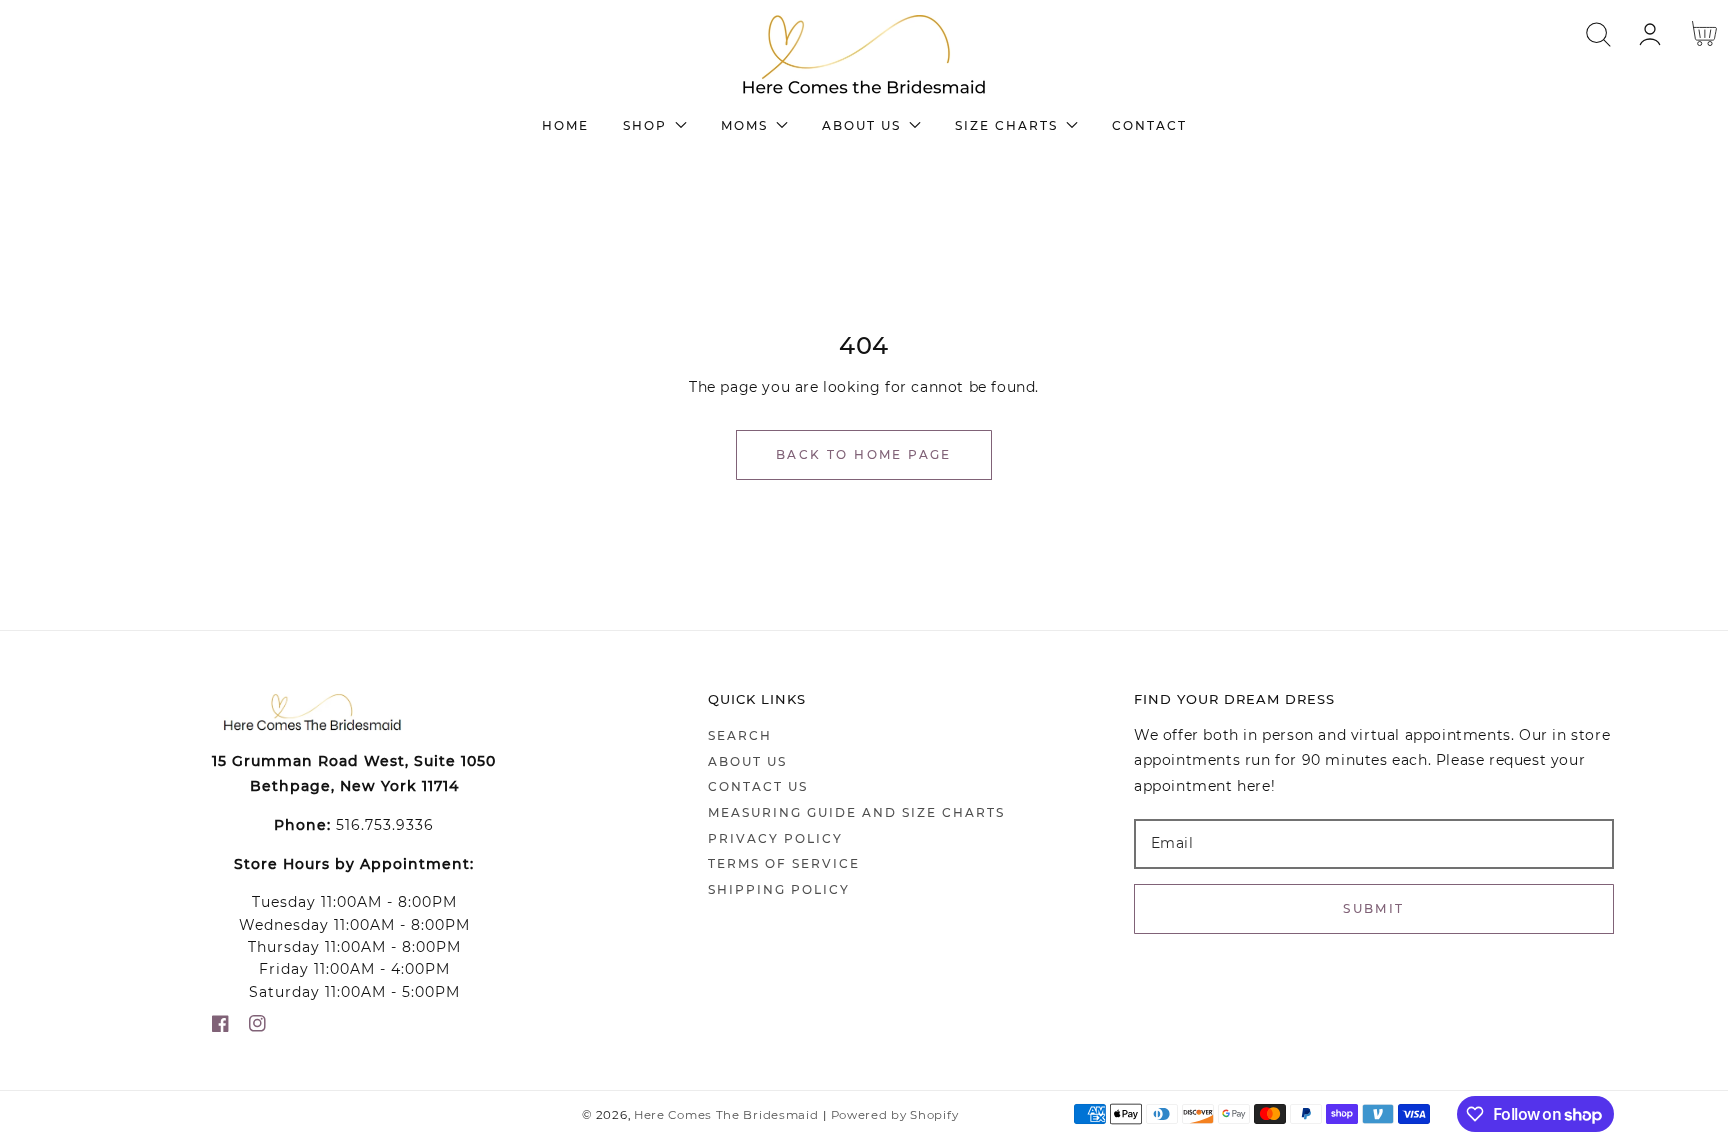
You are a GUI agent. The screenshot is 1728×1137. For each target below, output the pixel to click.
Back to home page (864, 454)
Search (740, 735)
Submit (1373, 908)
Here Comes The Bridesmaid (726, 1115)
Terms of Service (784, 863)
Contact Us (758, 786)
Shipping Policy (779, 889)
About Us (747, 761)
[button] (1598, 34)
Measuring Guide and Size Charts (856, 812)
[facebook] (220, 1027)
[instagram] (257, 1027)
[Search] (1598, 34)
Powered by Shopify (895, 1115)
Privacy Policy (775, 838)
